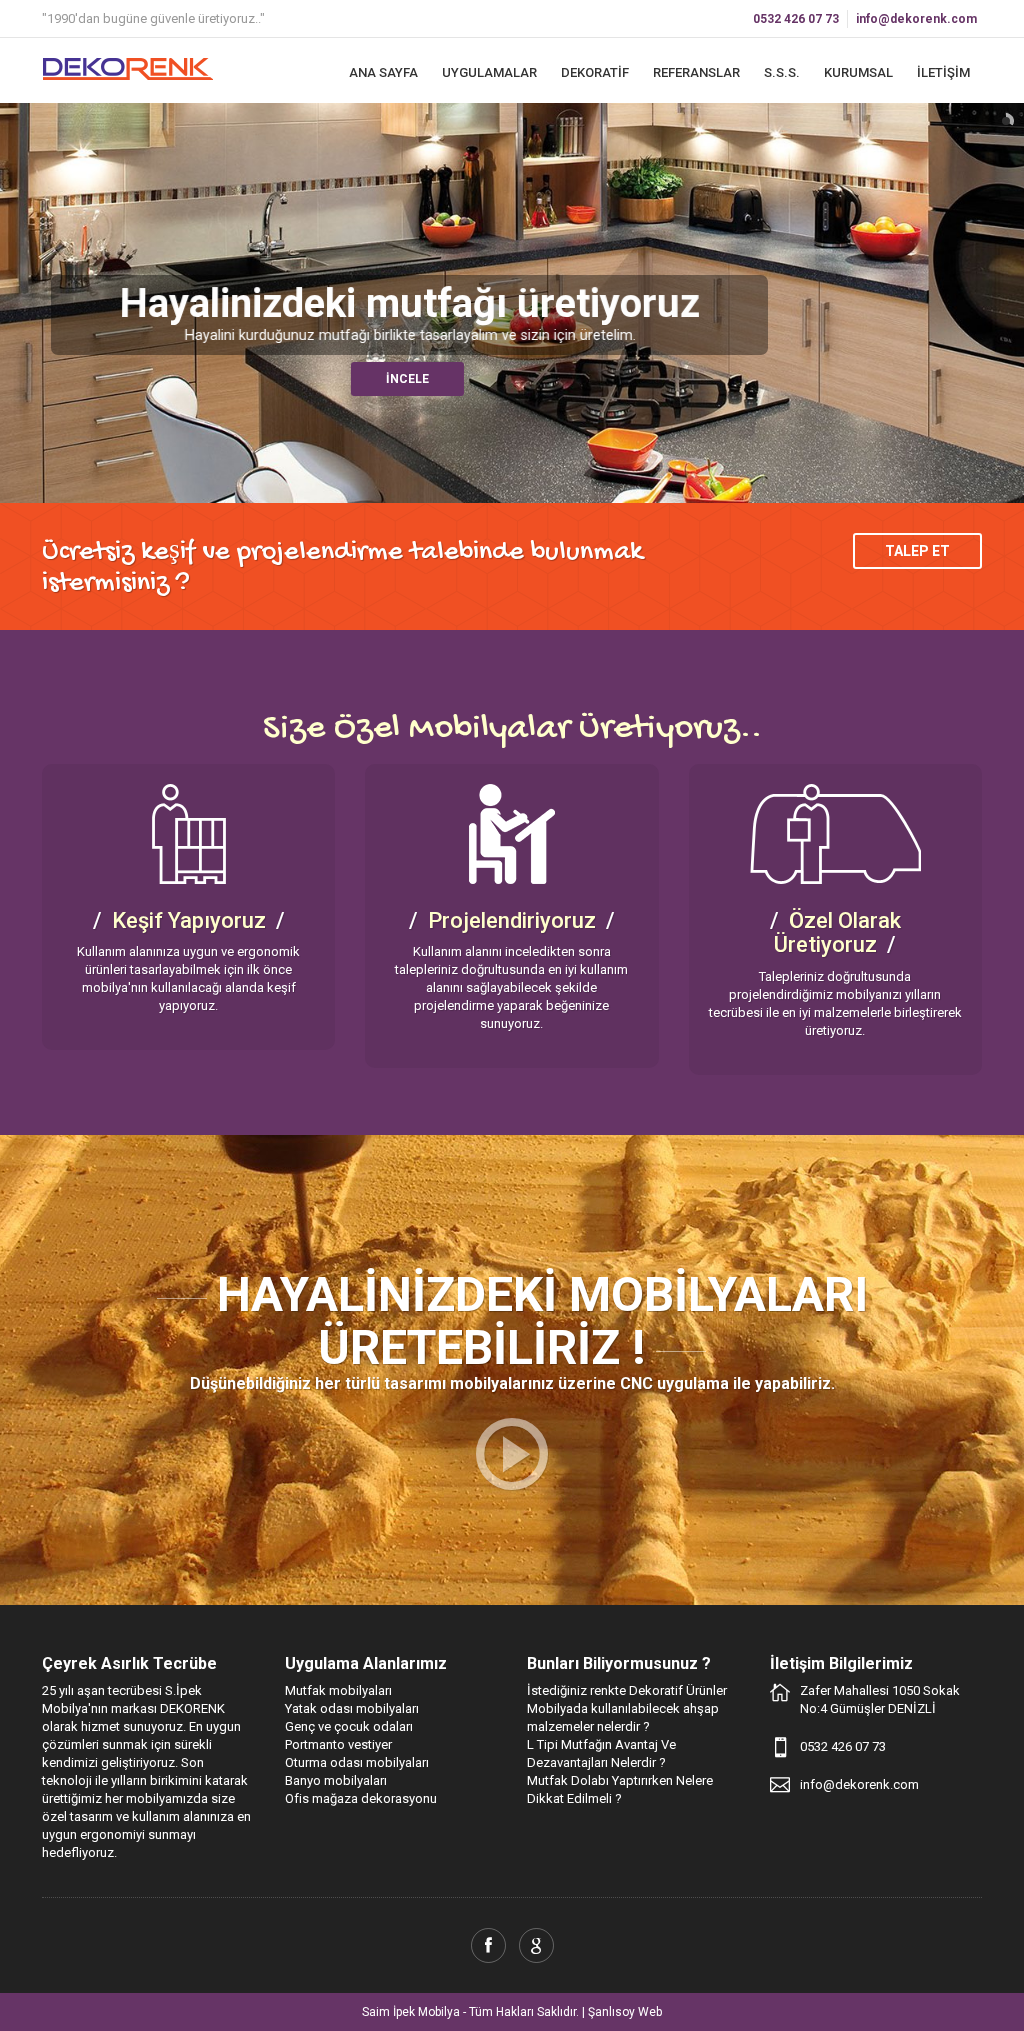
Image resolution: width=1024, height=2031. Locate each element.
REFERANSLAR (696, 72)
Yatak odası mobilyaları (352, 1708)
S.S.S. (782, 72)
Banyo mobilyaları (336, 1780)
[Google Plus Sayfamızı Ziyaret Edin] (536, 1945)
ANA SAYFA (383, 72)
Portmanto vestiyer (338, 1744)
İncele (409, 379)
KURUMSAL (858, 72)
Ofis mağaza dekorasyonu (361, 1798)
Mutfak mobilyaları (338, 1690)
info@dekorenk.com (916, 19)
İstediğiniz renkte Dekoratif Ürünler (627, 1690)
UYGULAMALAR (489, 72)
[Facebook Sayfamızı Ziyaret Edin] (488, 1945)
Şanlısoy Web (625, 2012)
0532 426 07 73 (796, 19)
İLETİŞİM (943, 72)
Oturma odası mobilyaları (357, 1762)
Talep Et (917, 551)
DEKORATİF (595, 72)
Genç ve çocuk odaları (349, 1726)
